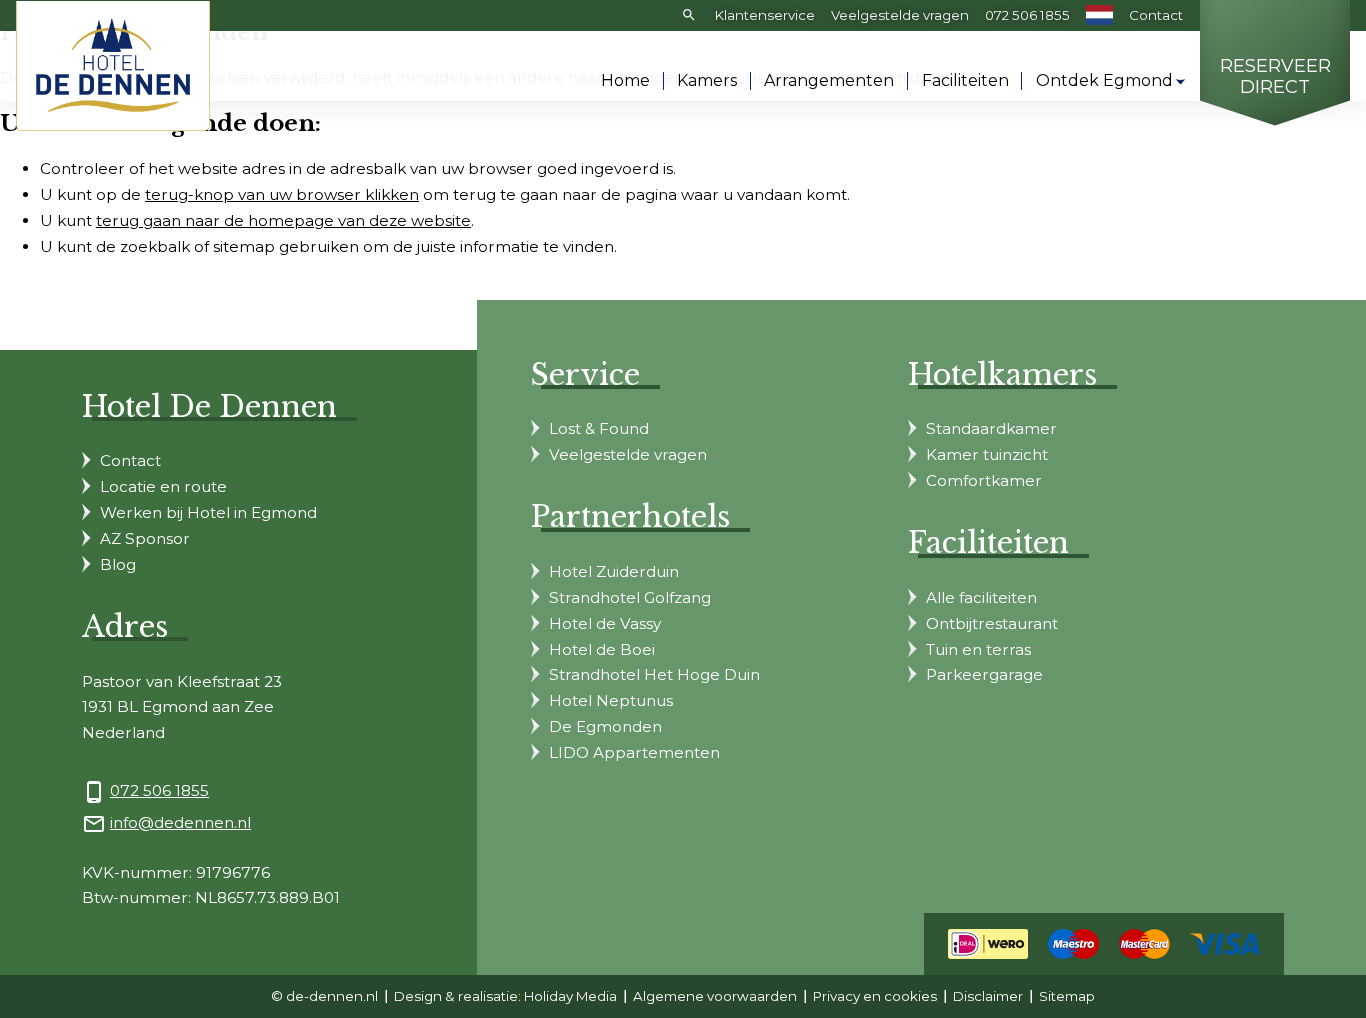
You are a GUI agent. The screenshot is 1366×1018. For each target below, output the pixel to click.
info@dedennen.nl (180, 822)
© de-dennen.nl (324, 996)
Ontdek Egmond (1104, 80)
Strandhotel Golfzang (630, 597)
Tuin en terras (978, 649)
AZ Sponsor (145, 538)
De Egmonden (605, 726)
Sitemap (1067, 996)
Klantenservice (765, 15)
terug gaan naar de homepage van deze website (283, 220)
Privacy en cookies (875, 996)
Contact (1156, 15)
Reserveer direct (1275, 77)
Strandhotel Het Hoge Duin (654, 674)
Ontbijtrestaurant (992, 623)
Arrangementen (829, 80)
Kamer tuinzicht (987, 454)
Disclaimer (988, 996)
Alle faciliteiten (981, 597)
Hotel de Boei (602, 649)
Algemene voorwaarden (715, 996)
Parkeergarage (984, 674)
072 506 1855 (1027, 15)
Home (625, 80)
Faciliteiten (965, 80)
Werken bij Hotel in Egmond (208, 512)
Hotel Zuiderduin (614, 571)
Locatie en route (163, 486)
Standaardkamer (991, 428)
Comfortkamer (984, 480)
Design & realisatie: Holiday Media (505, 996)
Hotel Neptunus (611, 700)
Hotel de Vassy (605, 623)
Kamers (707, 80)
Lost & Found (599, 428)
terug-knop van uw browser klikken (282, 194)
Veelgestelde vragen (900, 15)
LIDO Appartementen (634, 752)
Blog (118, 564)
